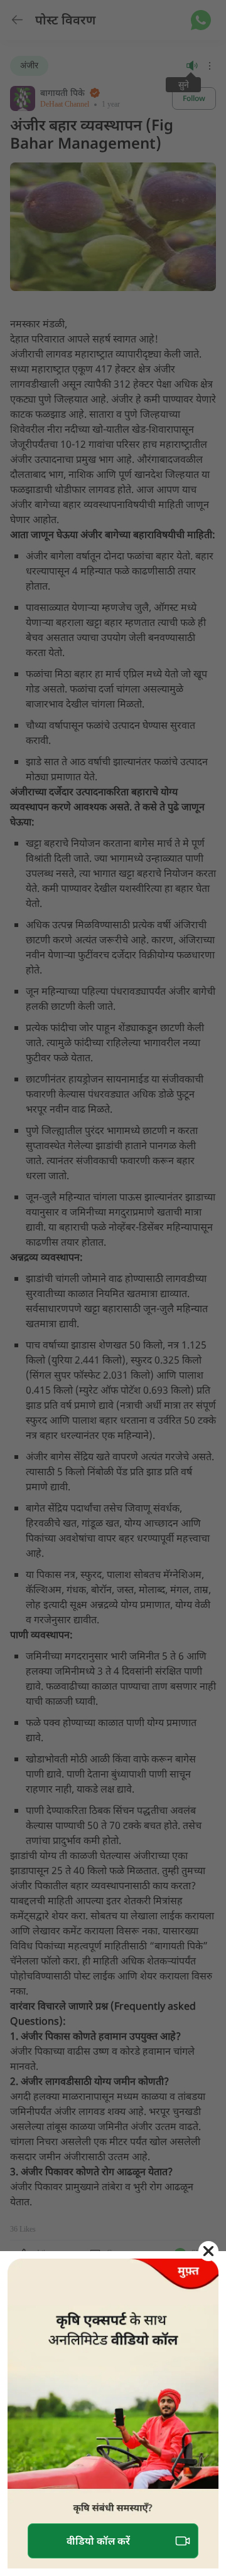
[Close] (208, 2251)
